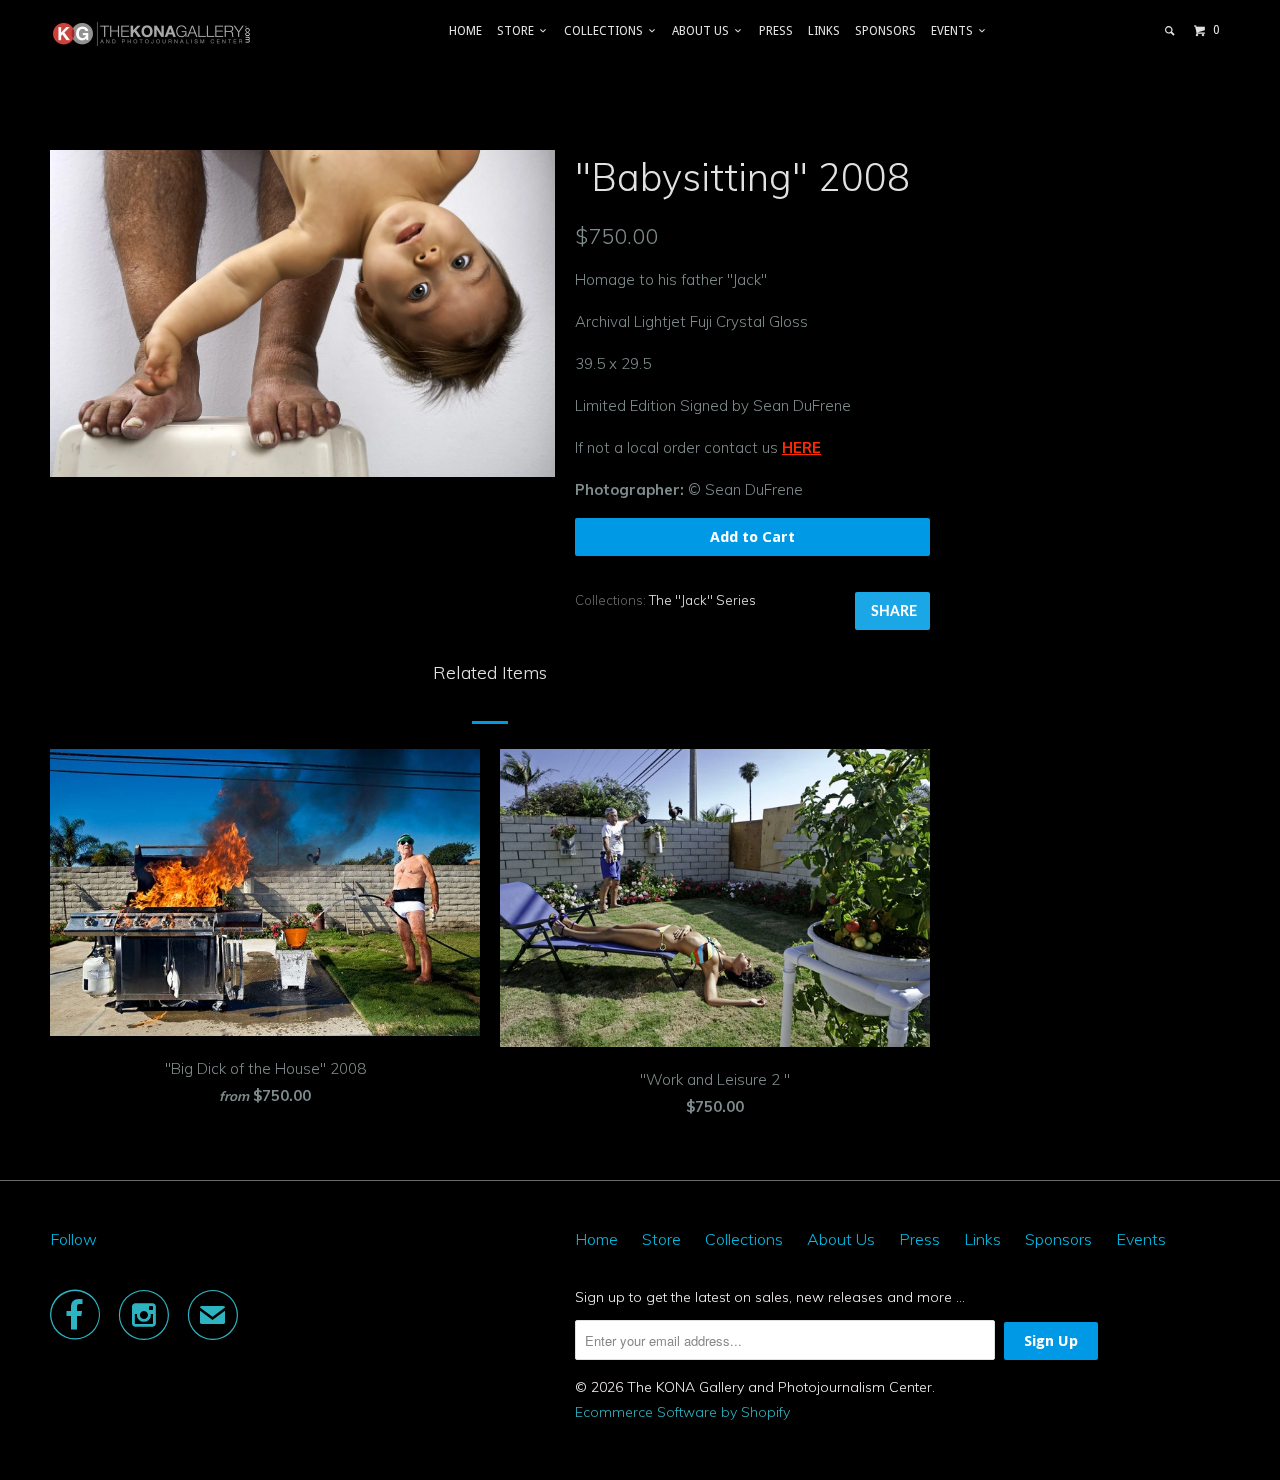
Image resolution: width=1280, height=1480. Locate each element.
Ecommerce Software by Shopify (682, 1412)
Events (955, 31)
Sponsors (885, 31)
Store (518, 31)
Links (824, 31)
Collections (606, 31)
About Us (703, 31)
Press (776, 31)
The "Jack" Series (702, 600)
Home (465, 31)
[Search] (1170, 31)
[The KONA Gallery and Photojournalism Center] (152, 34)
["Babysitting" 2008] (302, 313)
